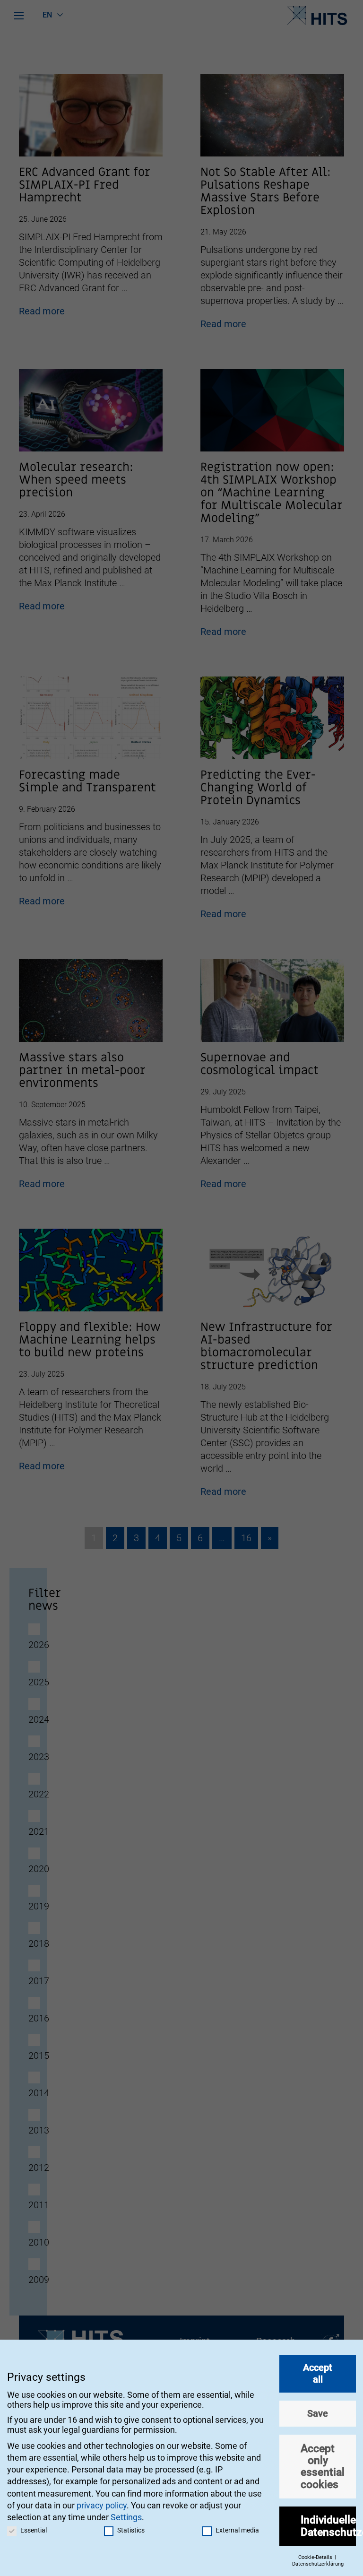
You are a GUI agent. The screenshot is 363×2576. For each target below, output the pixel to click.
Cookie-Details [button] (316, 2557)
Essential (34, 2530)
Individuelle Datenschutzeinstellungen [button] (328, 2526)
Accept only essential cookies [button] (323, 2466)
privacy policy (102, 2505)
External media (237, 2530)
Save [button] (318, 2413)
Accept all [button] (318, 2373)
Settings (126, 2517)
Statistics (131, 2530)
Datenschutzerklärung (318, 2564)
